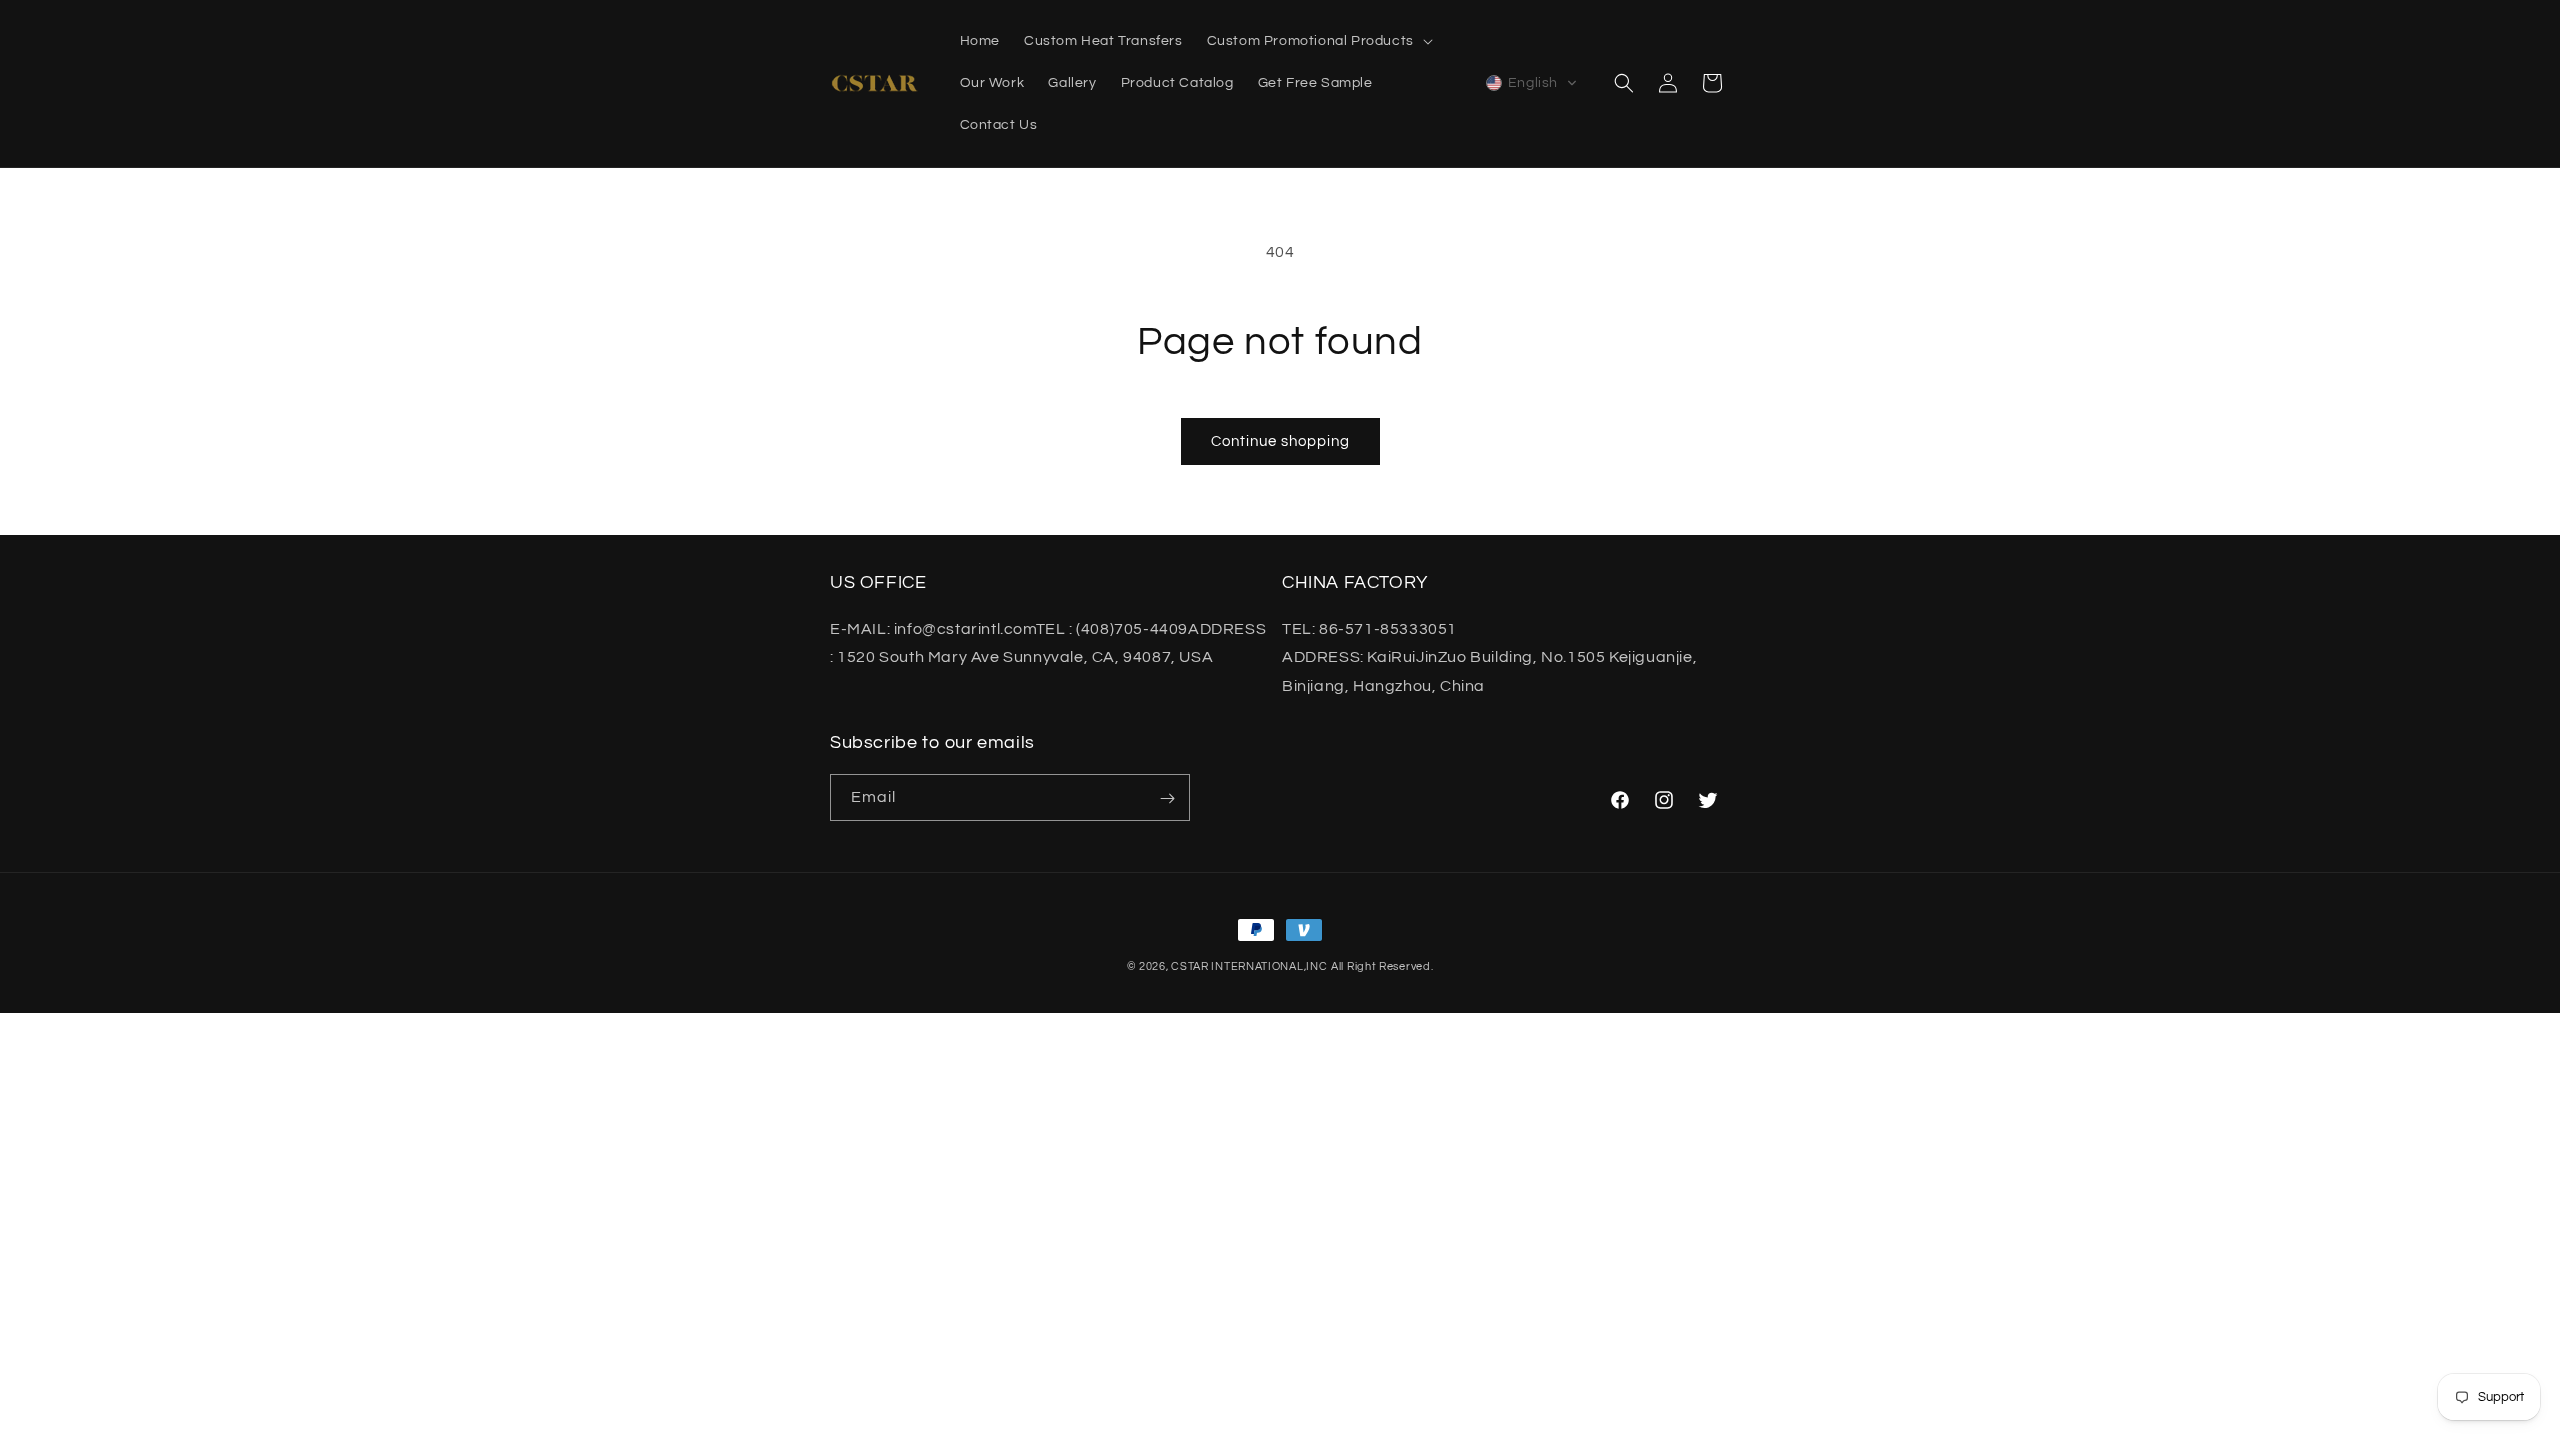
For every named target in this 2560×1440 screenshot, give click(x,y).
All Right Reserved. (1382, 966)
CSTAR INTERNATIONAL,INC (1249, 966)
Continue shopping (1280, 441)
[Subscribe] (1167, 798)
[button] (1318, 41)
